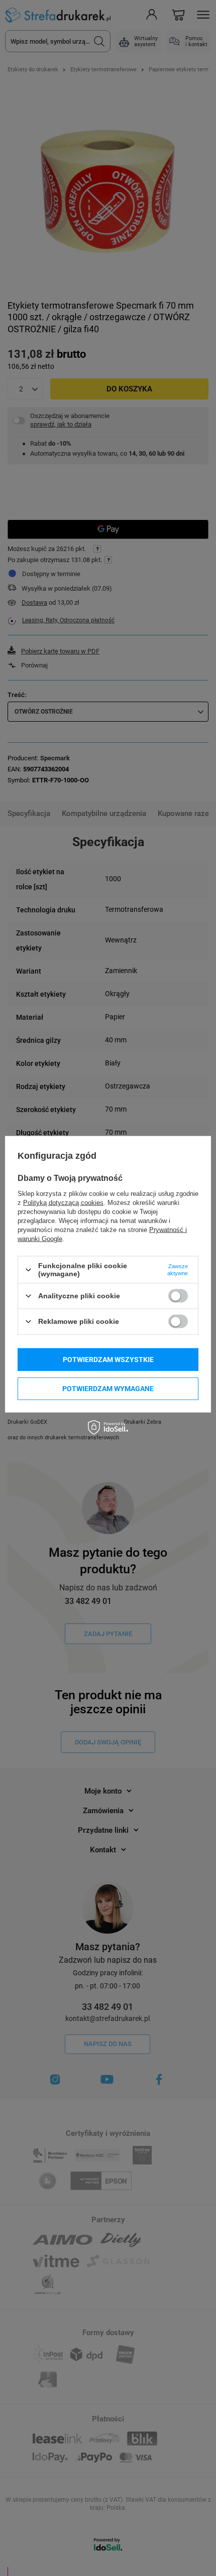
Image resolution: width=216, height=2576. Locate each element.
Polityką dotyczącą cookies (63, 1203)
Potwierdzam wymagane (108, 1389)
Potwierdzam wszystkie (108, 1360)
